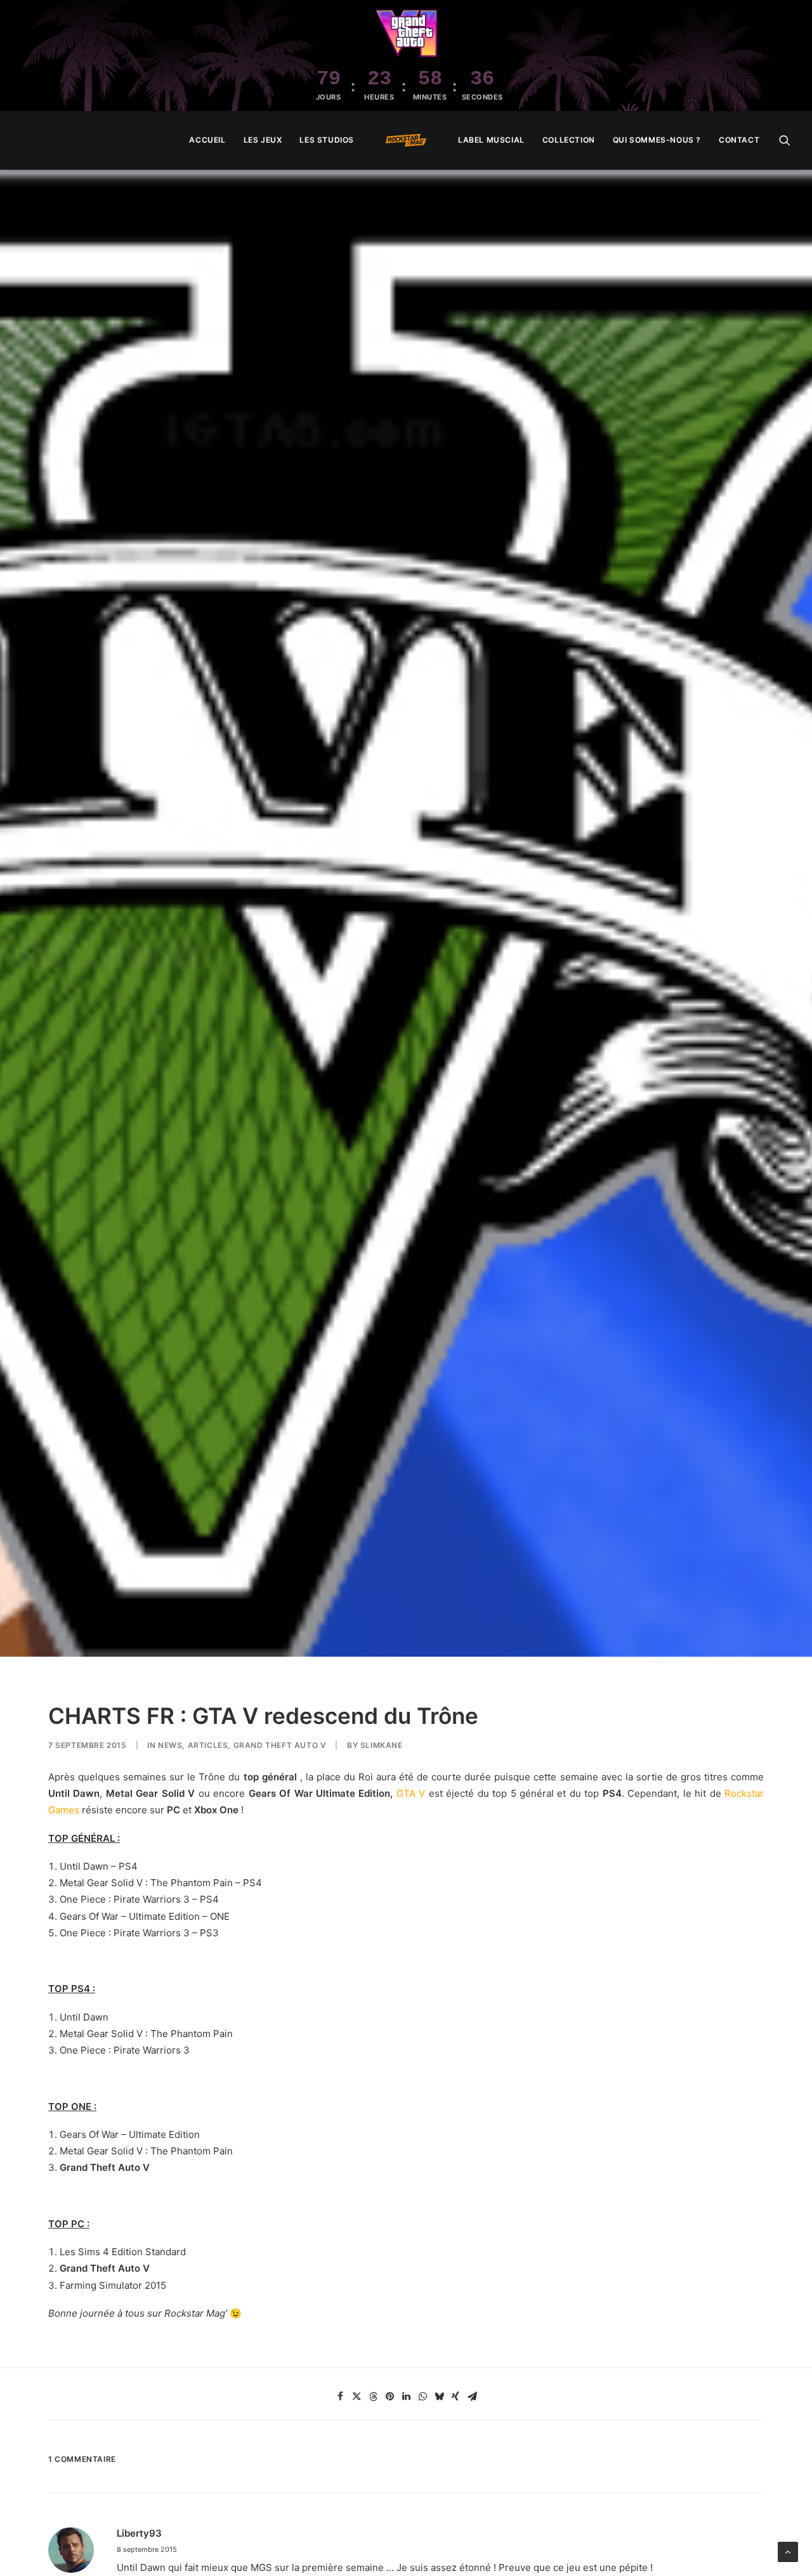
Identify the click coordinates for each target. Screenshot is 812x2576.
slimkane (382, 1745)
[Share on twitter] (357, 2397)
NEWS (170, 1745)
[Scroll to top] (788, 2551)
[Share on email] (472, 2397)
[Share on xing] (455, 2397)
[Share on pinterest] (390, 2397)
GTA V (411, 1793)
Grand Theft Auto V (280, 1745)
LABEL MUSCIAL (491, 140)
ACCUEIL (207, 140)
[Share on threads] (373, 2397)
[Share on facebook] (340, 2397)
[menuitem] (207, 140)
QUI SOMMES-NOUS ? (657, 140)
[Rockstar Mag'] (406, 140)
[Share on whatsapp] (422, 2397)
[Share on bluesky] (439, 2397)
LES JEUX (263, 140)
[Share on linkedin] (406, 2397)
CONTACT (739, 140)
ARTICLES (208, 1745)
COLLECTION (569, 140)
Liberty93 (139, 2533)
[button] (785, 140)
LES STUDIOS (327, 140)
